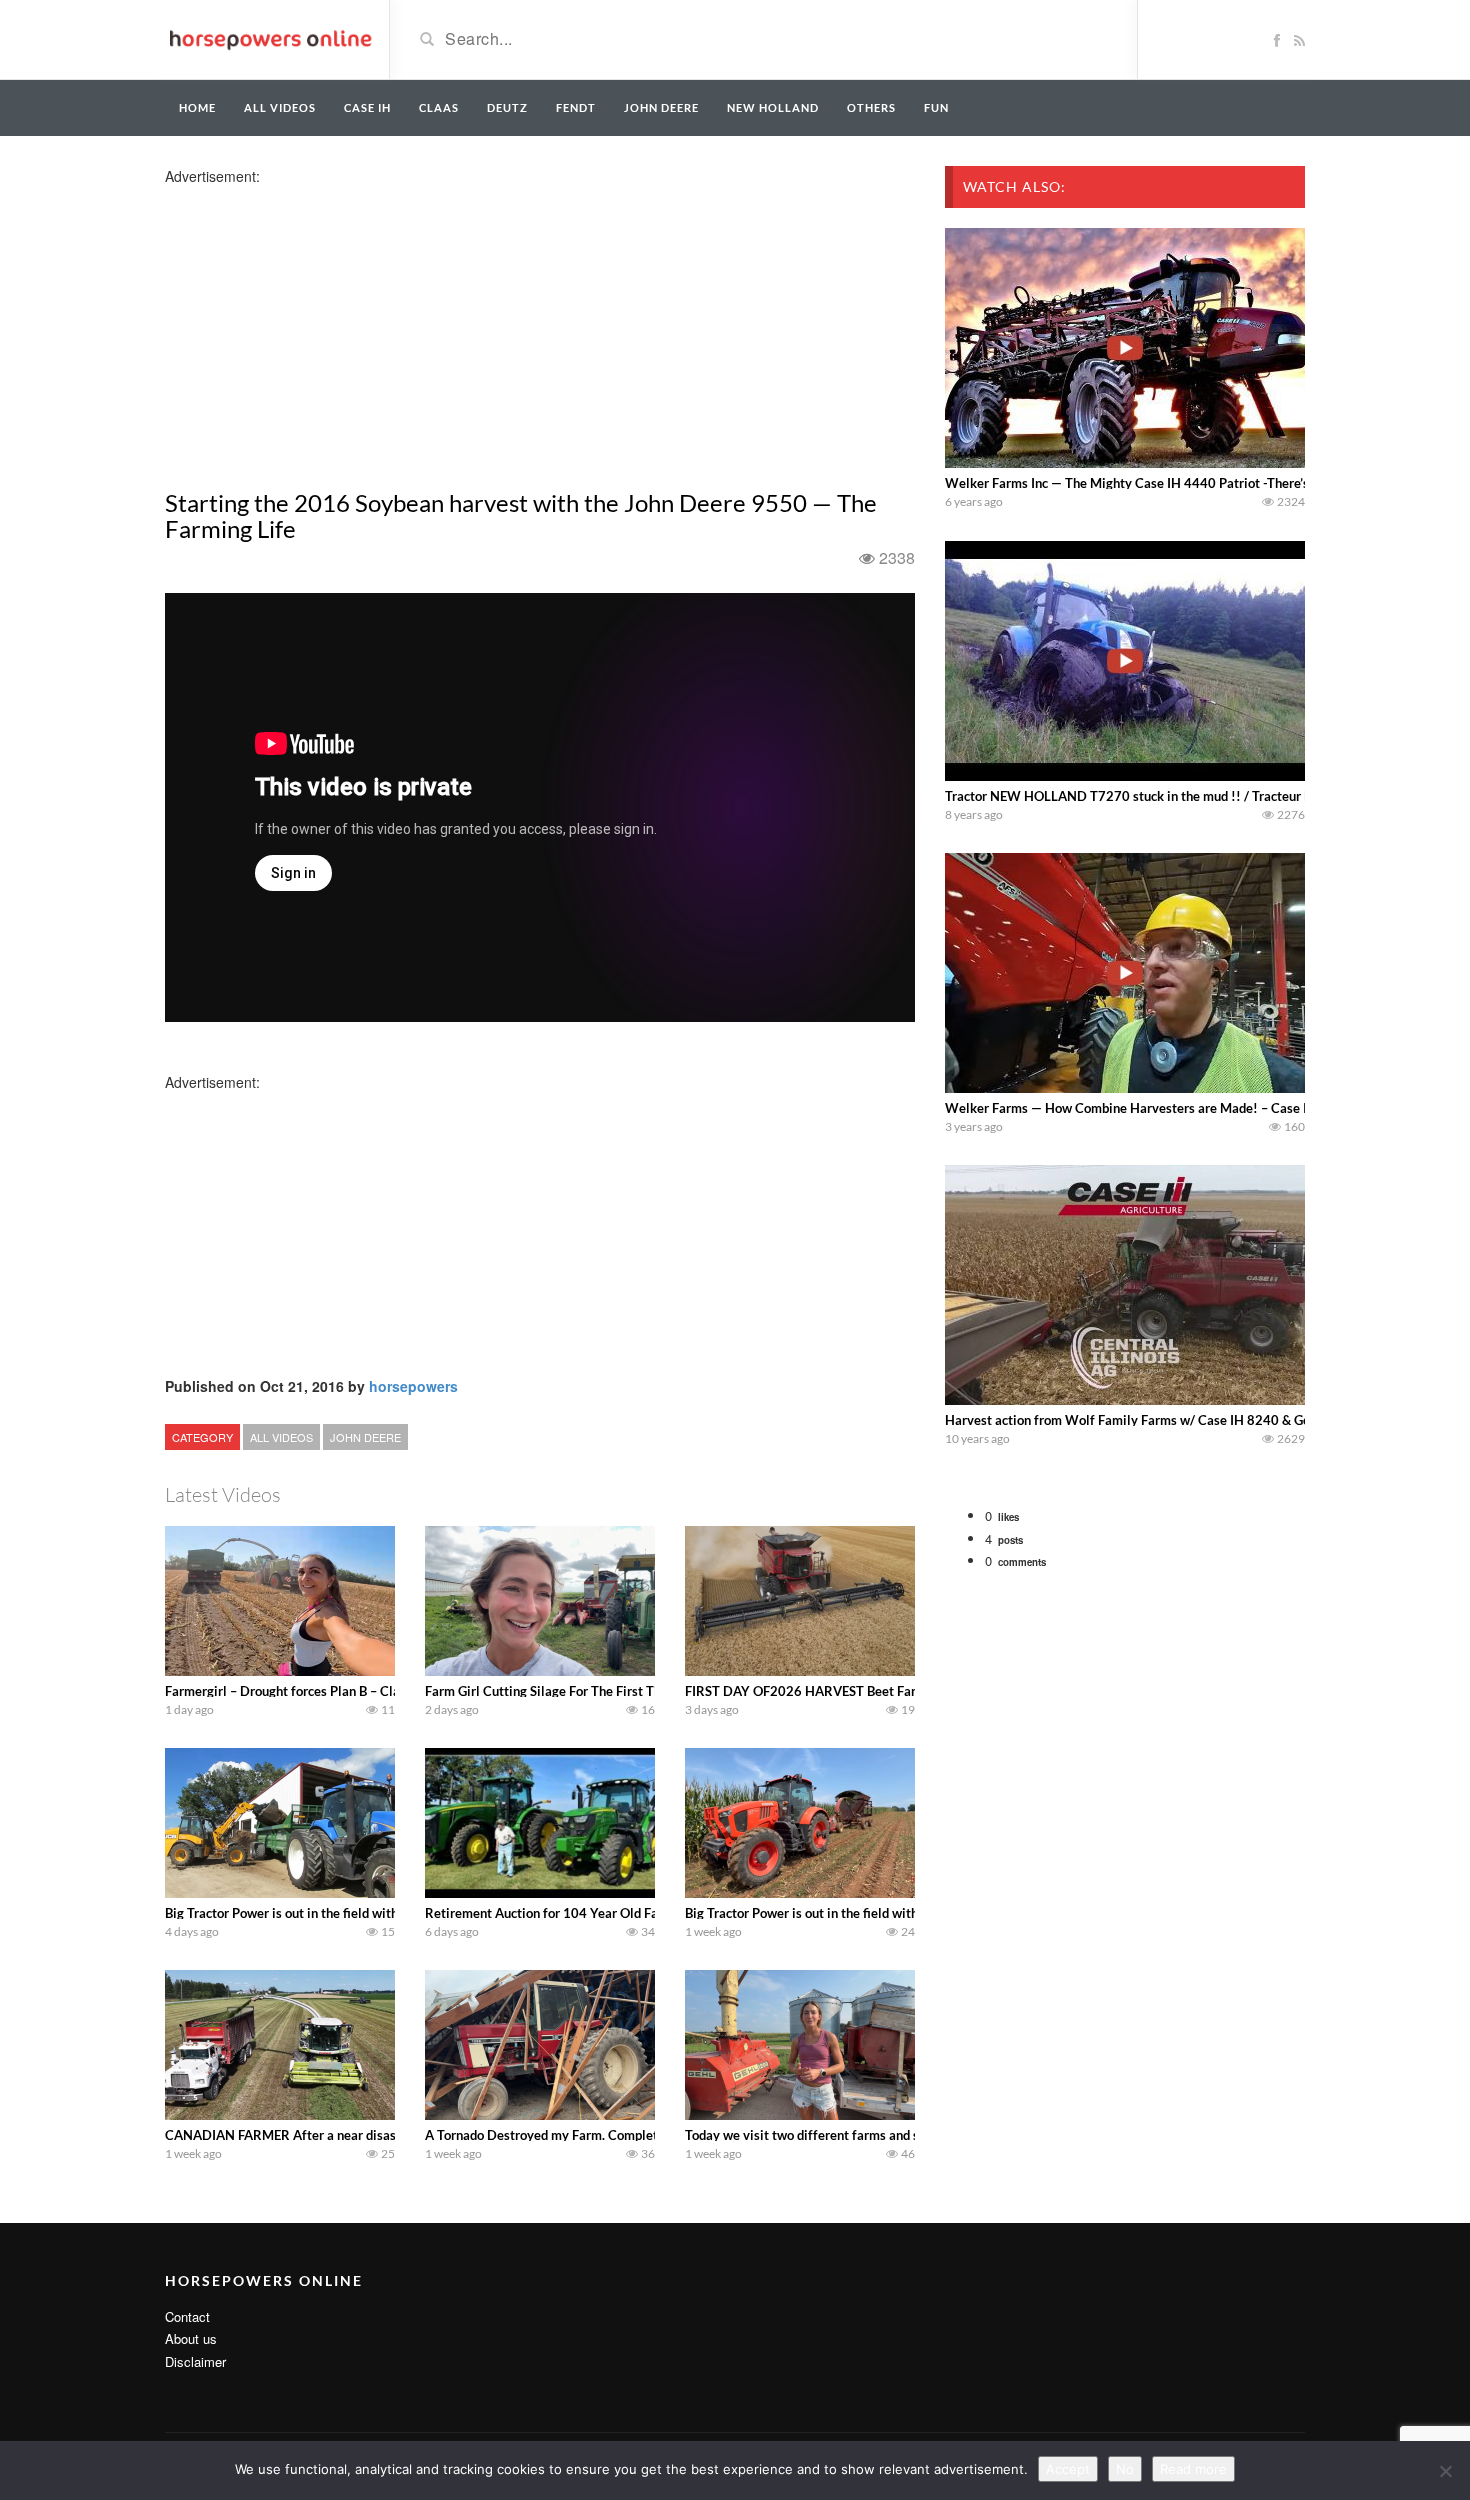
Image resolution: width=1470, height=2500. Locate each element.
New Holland (773, 107)
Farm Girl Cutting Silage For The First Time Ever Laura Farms (602, 1691)
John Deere (661, 107)
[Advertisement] (323, 326)
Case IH (367, 107)
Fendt (576, 107)
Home (197, 107)
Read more (1193, 2469)
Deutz (507, 107)
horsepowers (413, 1386)
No (1125, 2469)
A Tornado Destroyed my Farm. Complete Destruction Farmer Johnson (628, 2135)
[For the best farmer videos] (269, 38)
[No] (1445, 2471)
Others (871, 107)
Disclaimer (195, 2361)
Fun (936, 107)
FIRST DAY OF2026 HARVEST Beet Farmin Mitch (830, 1691)
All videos (280, 107)
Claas (439, 107)
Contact (187, 2316)
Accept (1068, 2469)
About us (191, 2338)
